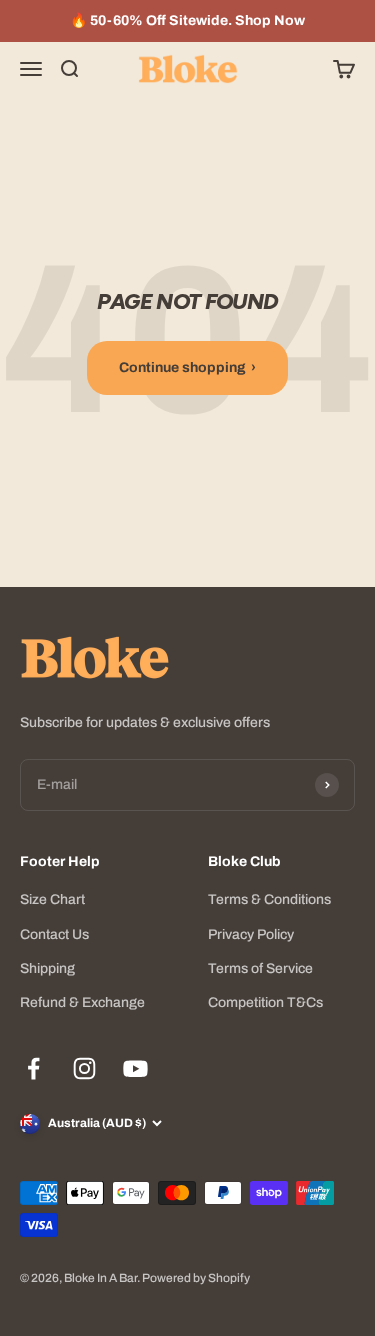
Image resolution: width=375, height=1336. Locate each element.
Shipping (47, 968)
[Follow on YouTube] (135, 1068)
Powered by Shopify (196, 1278)
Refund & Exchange (82, 1002)
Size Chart (52, 899)
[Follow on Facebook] (33, 1068)
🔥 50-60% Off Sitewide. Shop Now (187, 20)
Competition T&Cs (265, 1002)
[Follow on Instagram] (84, 1068)
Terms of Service (260, 968)
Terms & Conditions (269, 899)
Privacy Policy (251, 934)
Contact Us (54, 934)
